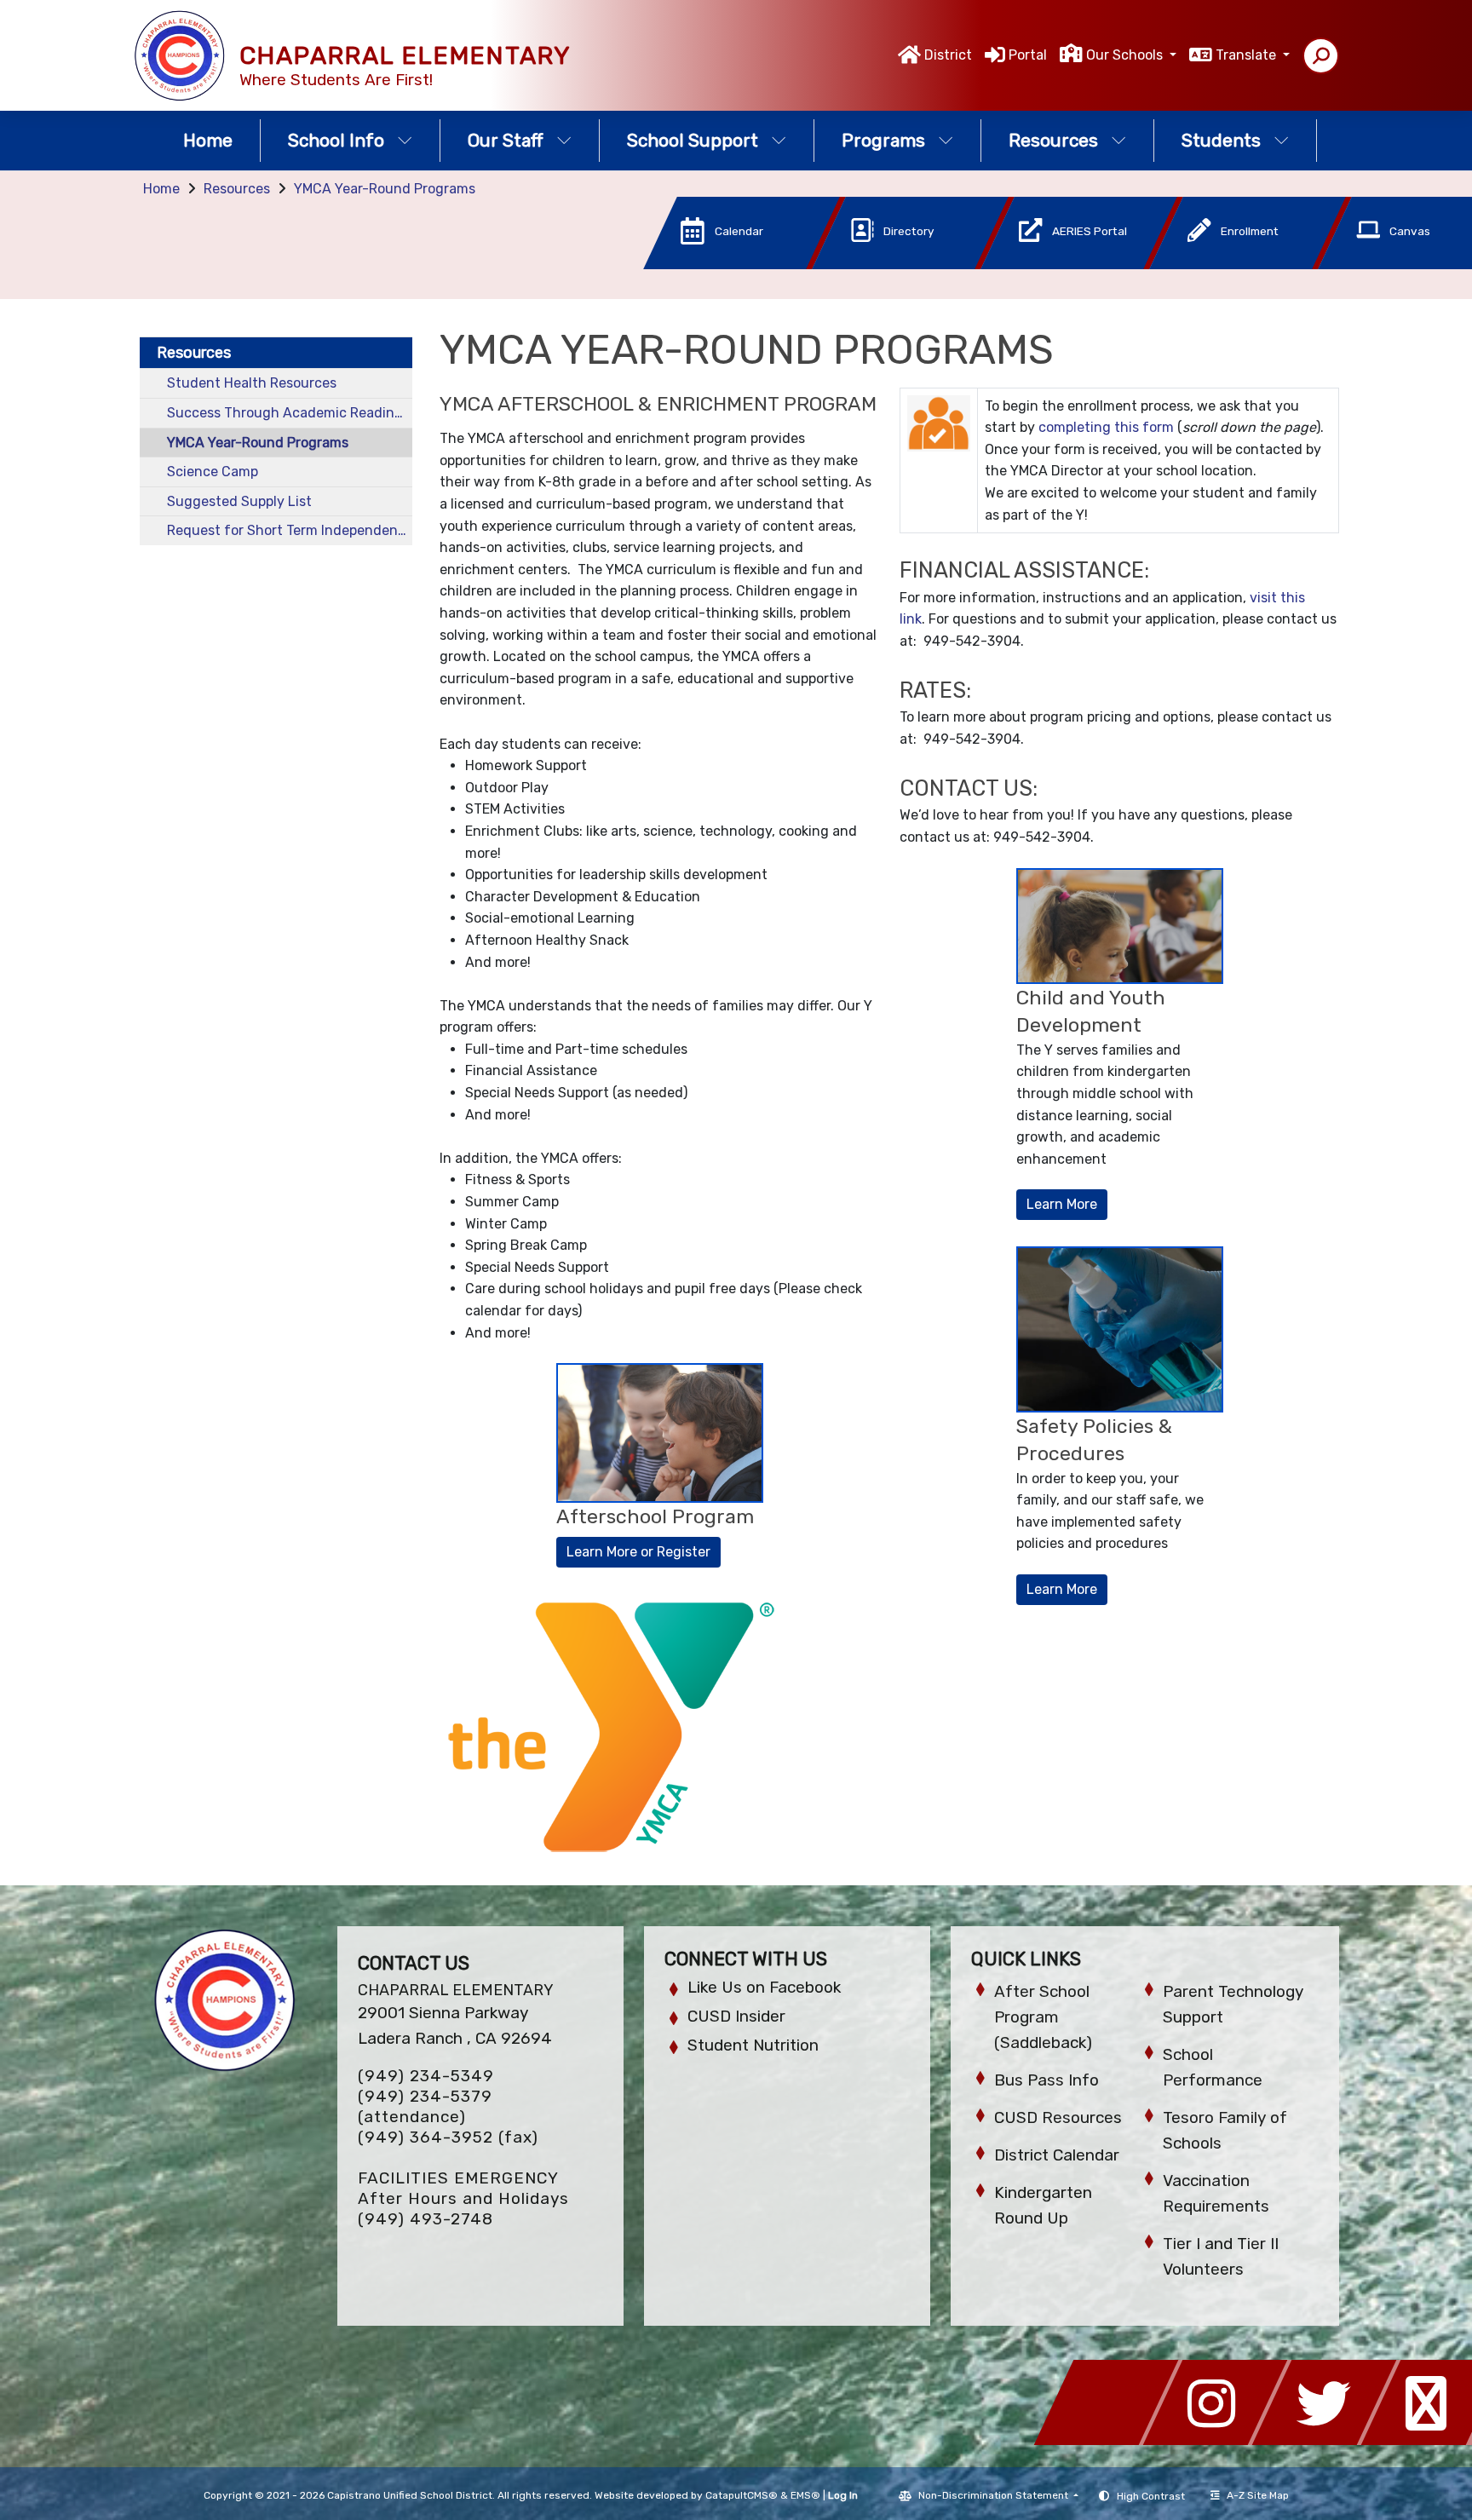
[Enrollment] (1222, 265)
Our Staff (506, 140)
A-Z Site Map (1258, 2495)
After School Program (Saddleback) (1043, 2017)
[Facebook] (1111, 2440)
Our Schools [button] (1126, 55)
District (948, 55)
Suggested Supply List (239, 501)
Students (1221, 140)
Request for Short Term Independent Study (290, 530)
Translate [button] (1248, 55)
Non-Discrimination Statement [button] (995, 2495)
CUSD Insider (736, 2016)
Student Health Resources (252, 383)
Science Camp (213, 472)
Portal (1028, 55)
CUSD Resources (1058, 2117)
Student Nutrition (753, 2045)
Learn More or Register (638, 1552)
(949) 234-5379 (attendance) (425, 2106)
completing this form (1106, 427)
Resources (1053, 140)
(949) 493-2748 (425, 2219)
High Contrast (1151, 2496)
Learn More (1062, 1204)
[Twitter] (1329, 2440)
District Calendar (1057, 2155)
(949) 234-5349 (426, 2076)
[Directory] (885, 265)
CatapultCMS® (742, 2495)
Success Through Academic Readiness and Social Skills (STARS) (290, 413)
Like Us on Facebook (764, 1987)
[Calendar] (716, 265)
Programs (883, 140)
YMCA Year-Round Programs (385, 189)
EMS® (805, 2495)
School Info (336, 140)
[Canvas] (1389, 265)
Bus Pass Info (1046, 2080)
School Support (693, 140)
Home (208, 140)
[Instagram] (1220, 2440)
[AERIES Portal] (1054, 265)
